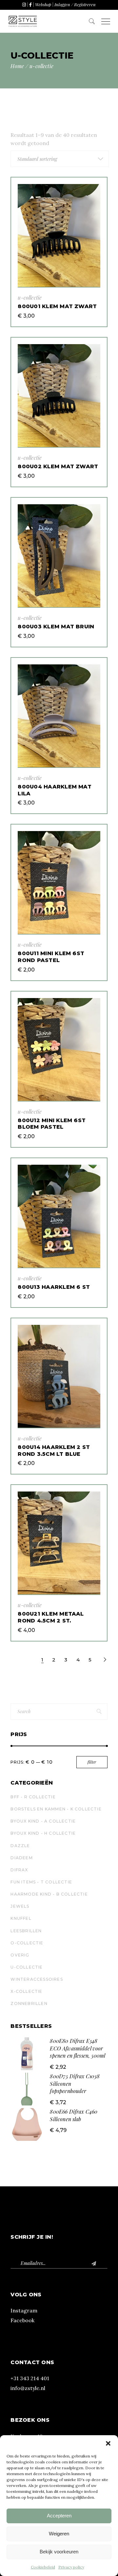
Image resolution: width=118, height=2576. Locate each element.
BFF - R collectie (33, 1797)
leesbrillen (26, 1931)
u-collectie (30, 297)
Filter (92, 1762)
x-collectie (26, 1991)
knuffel (21, 1918)
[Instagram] (24, 4)
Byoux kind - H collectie (43, 1833)
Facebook (22, 2320)
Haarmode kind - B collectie (49, 1894)
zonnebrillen (29, 2003)
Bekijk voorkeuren (59, 2552)
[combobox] (60, 159)
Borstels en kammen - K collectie (56, 1809)
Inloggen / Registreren (75, 4)
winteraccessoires (37, 1979)
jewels (20, 1906)
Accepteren (59, 2516)
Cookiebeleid (43, 2567)
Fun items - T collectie (41, 1882)
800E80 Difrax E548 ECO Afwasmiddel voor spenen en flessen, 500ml (78, 2048)
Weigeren (59, 2534)
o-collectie (27, 1943)
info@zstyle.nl (28, 2388)
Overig (20, 1955)
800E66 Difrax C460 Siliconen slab (74, 2115)
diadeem (21, 1858)
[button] (108, 2443)
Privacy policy (71, 2567)
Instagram (24, 2310)
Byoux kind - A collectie (43, 1821)
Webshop (43, 4)
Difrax (19, 1870)
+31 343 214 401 (30, 2378)
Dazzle (20, 1846)
